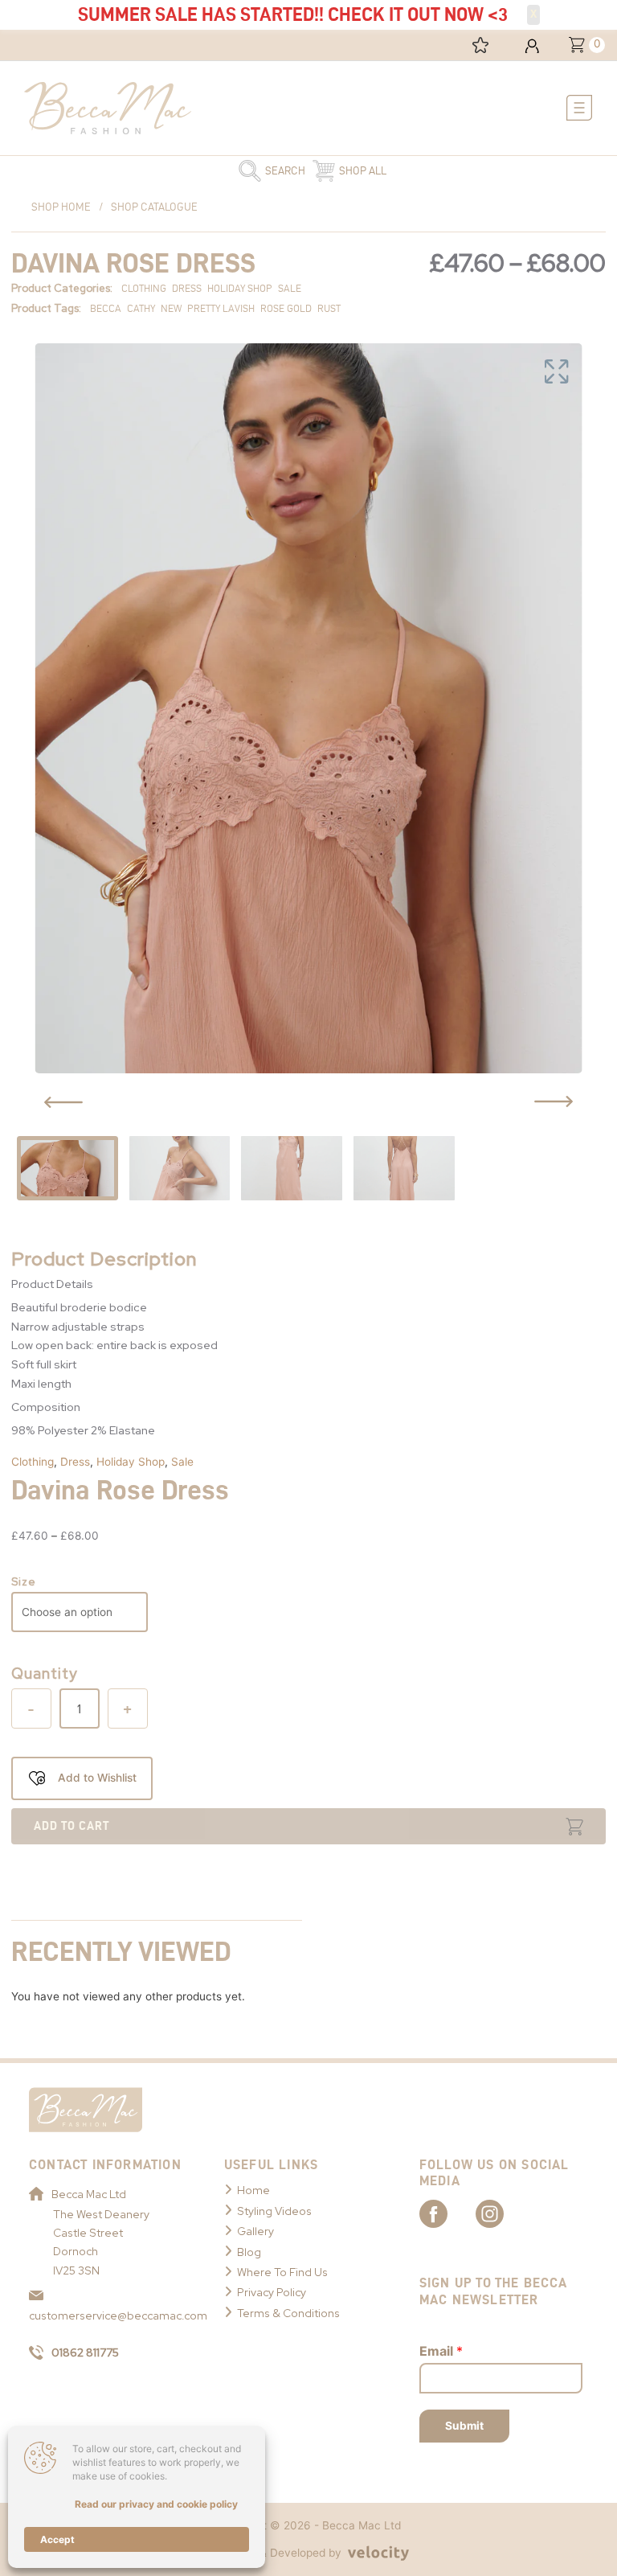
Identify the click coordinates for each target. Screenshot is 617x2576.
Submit (464, 2426)
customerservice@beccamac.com (110, 2316)
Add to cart (72, 1826)
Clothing (33, 1462)
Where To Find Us (282, 2272)
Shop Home (61, 207)
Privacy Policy (272, 2292)
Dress (75, 1462)
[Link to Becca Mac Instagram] (504, 2213)
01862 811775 (85, 2352)
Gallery (255, 2231)
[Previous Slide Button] (63, 1102)
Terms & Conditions (288, 2313)
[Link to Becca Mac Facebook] (447, 2213)
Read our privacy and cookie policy (156, 2504)
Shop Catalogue (154, 207)
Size (24, 1581)
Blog (249, 2252)
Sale (182, 1462)
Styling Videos (274, 2211)
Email (441, 2351)
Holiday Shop (131, 1462)
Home (253, 2190)
